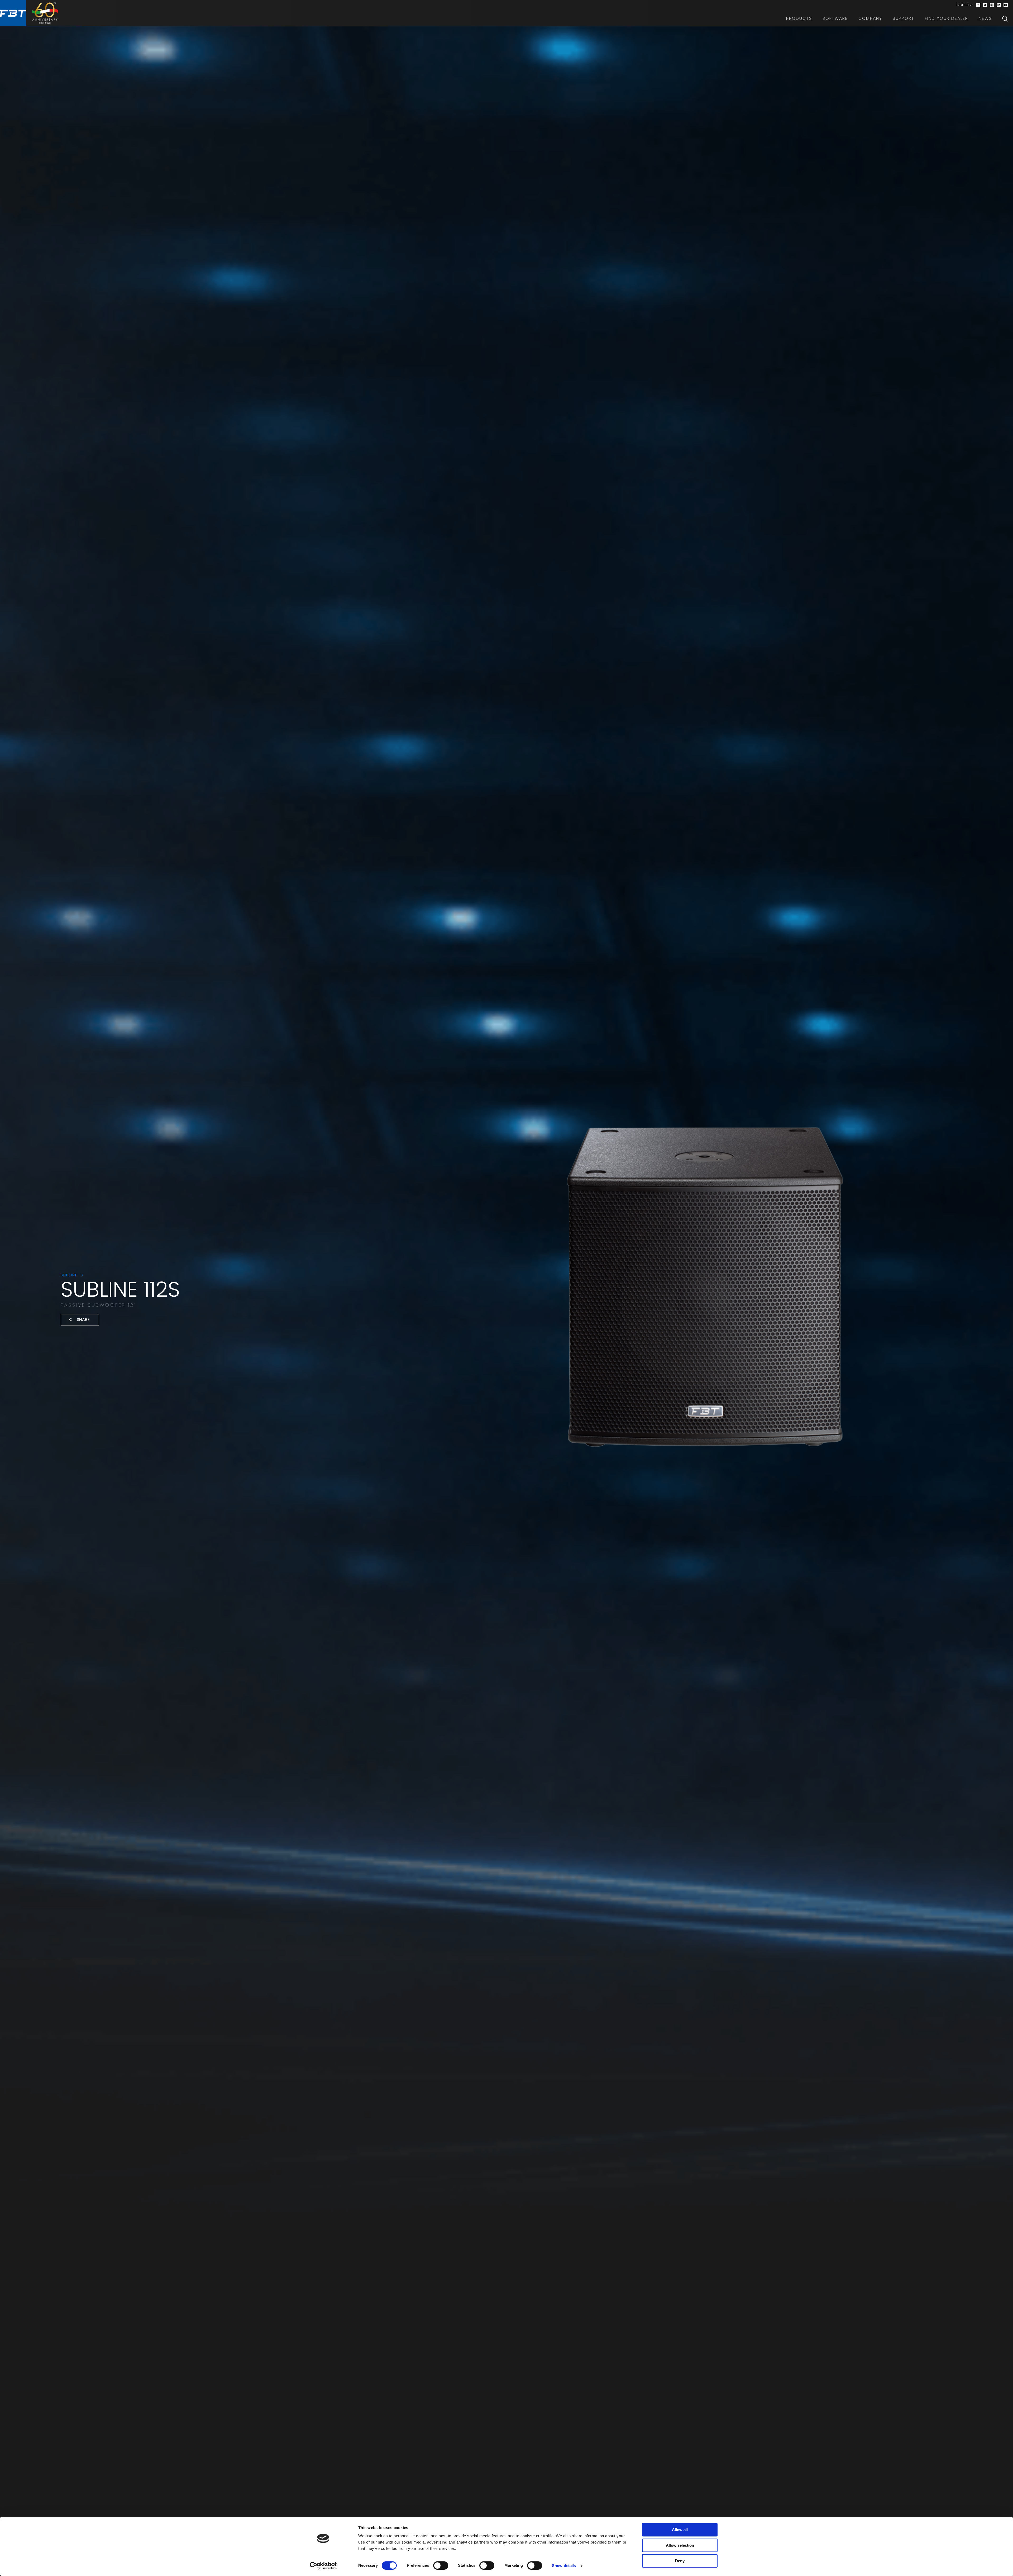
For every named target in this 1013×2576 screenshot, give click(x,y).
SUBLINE (70, 1275)
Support (904, 18)
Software (835, 18)
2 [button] (421, 1345)
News (985, 18)
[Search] (1005, 18)
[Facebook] (978, 5)
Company (870, 18)
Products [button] (799, 18)
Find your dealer (947, 18)
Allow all (680, 2530)
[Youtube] (1006, 5)
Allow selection (680, 2545)
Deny (680, 2561)
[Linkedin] (999, 5)
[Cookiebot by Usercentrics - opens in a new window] (323, 2566)
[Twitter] (985, 5)
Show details (564, 2566)
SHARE (83, 1320)
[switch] (441, 2565)
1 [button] (411, 1345)
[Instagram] (992, 5)
